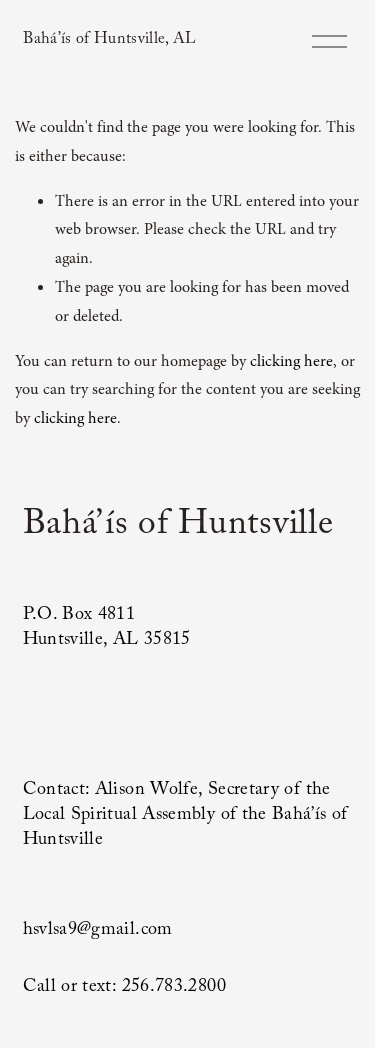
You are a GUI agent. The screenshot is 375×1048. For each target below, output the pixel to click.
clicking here (291, 361)
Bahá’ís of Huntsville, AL (110, 40)
